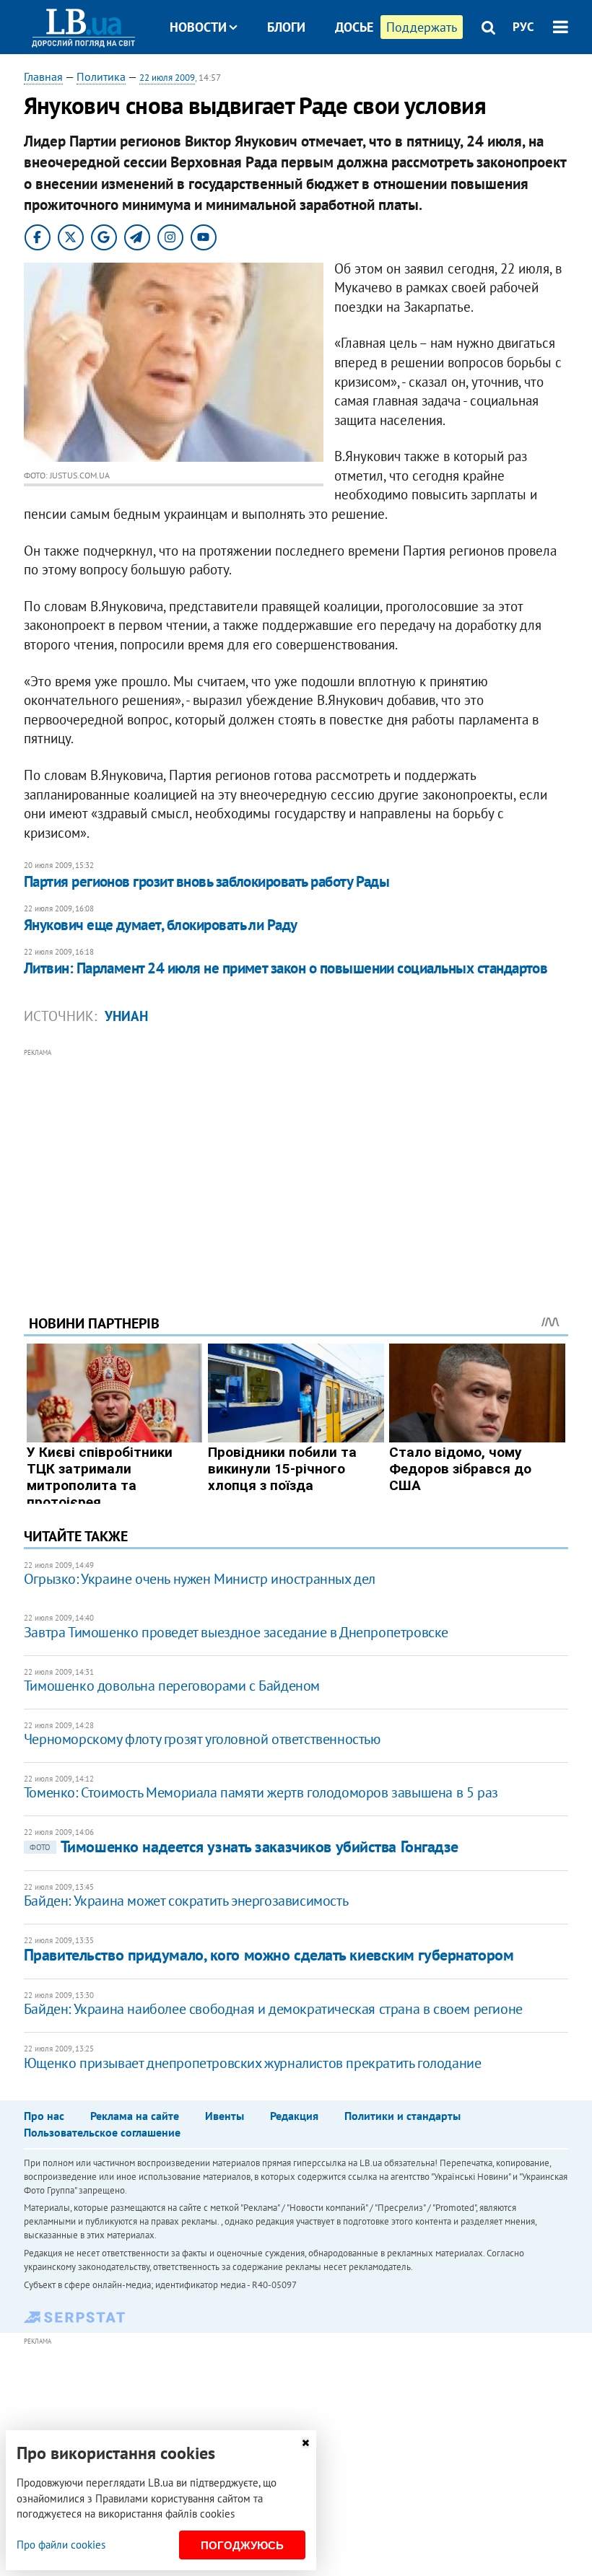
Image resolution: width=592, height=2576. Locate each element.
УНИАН (126, 1016)
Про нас (44, 2116)
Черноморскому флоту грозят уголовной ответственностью (202, 1739)
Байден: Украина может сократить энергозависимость (186, 1901)
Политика (101, 76)
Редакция (294, 2116)
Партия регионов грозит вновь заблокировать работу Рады (207, 881)
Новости (198, 27)
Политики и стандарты (402, 2116)
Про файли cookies (61, 2545)
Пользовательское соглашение (102, 2132)
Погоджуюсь (242, 2545)
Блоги (286, 27)
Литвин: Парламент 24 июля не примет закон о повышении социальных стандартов (286, 968)
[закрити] (305, 2443)
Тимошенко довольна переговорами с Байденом (172, 1686)
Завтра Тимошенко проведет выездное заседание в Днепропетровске (236, 1632)
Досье (354, 27)
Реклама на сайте (135, 2116)
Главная (43, 76)
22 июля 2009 (167, 78)
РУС (523, 27)
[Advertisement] (296, 1162)
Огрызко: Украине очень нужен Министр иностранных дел (200, 1579)
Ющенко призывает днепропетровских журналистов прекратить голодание (253, 2063)
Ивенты (225, 2116)
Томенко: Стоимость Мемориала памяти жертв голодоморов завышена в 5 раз (261, 1792)
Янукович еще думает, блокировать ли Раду (161, 925)
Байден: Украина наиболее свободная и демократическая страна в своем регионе (273, 2009)
